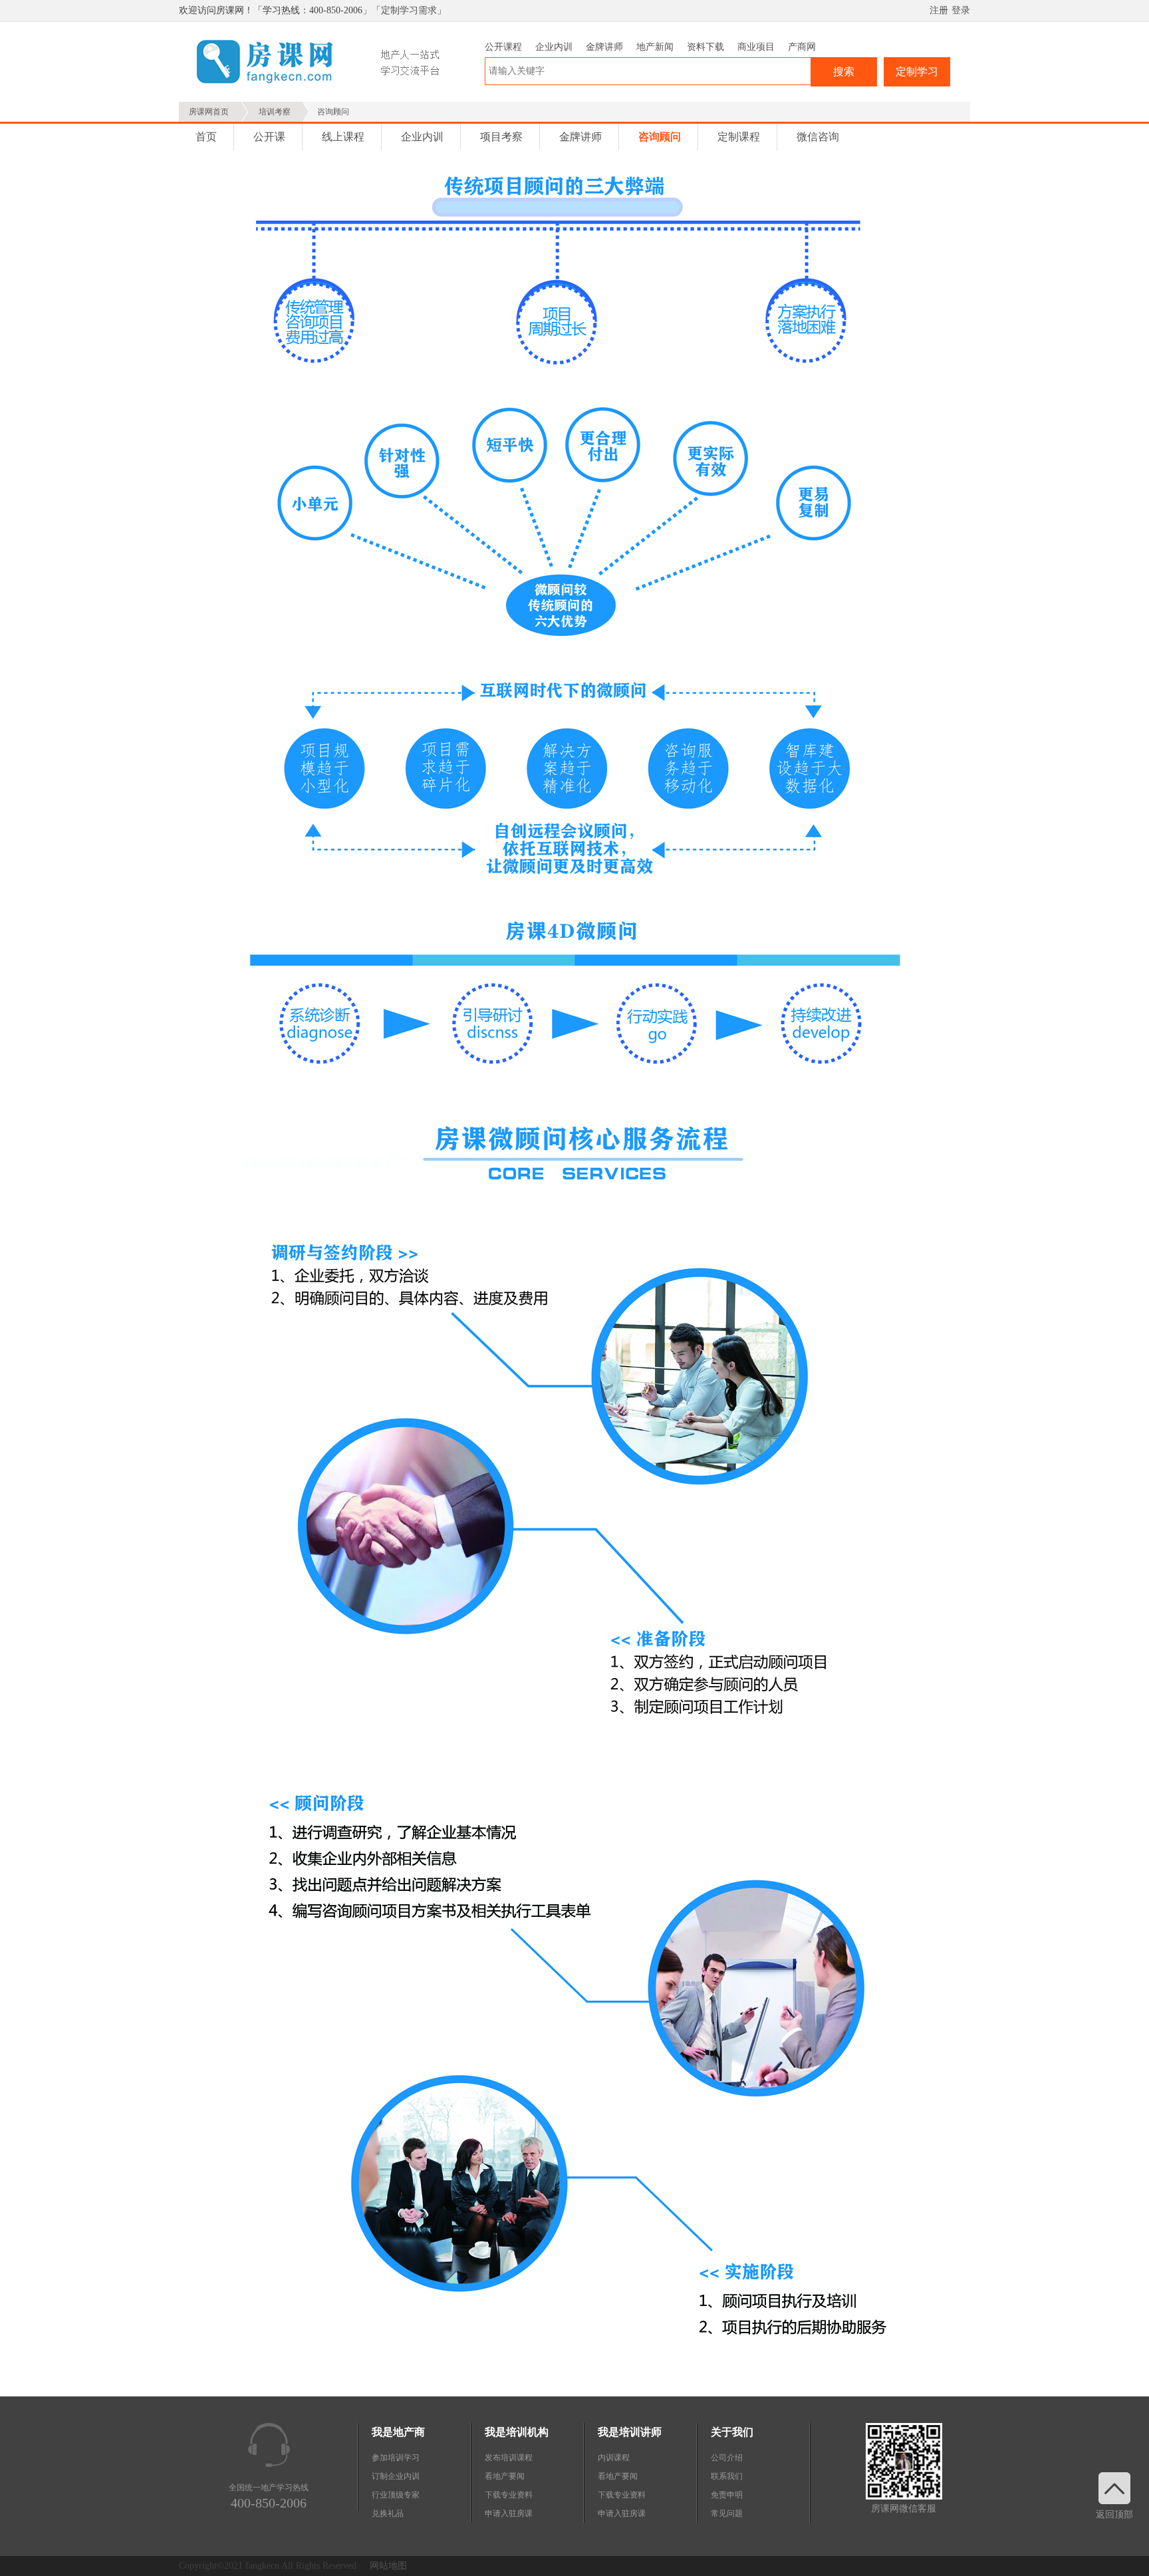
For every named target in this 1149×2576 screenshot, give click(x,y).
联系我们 (727, 2476)
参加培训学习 (396, 2458)
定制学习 (917, 72)
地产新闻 (655, 47)
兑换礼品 (388, 2513)
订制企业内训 (396, 2476)
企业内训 (554, 47)
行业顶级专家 (396, 2495)
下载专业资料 (509, 2495)
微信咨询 (818, 137)
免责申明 (727, 2495)
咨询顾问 (660, 137)
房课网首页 (209, 112)
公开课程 (503, 47)
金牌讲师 (604, 47)
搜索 (844, 72)
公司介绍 (727, 2458)
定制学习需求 (409, 10)
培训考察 (275, 112)
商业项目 (756, 47)
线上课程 (343, 137)
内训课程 (614, 2458)
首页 (206, 137)
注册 (939, 10)
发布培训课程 (509, 2458)
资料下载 (705, 47)
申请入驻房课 (509, 2513)
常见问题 (727, 2513)
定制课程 (739, 137)
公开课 (269, 137)
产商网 (802, 47)
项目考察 (501, 137)
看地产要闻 (505, 2476)
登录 (961, 10)
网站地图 (388, 2566)
